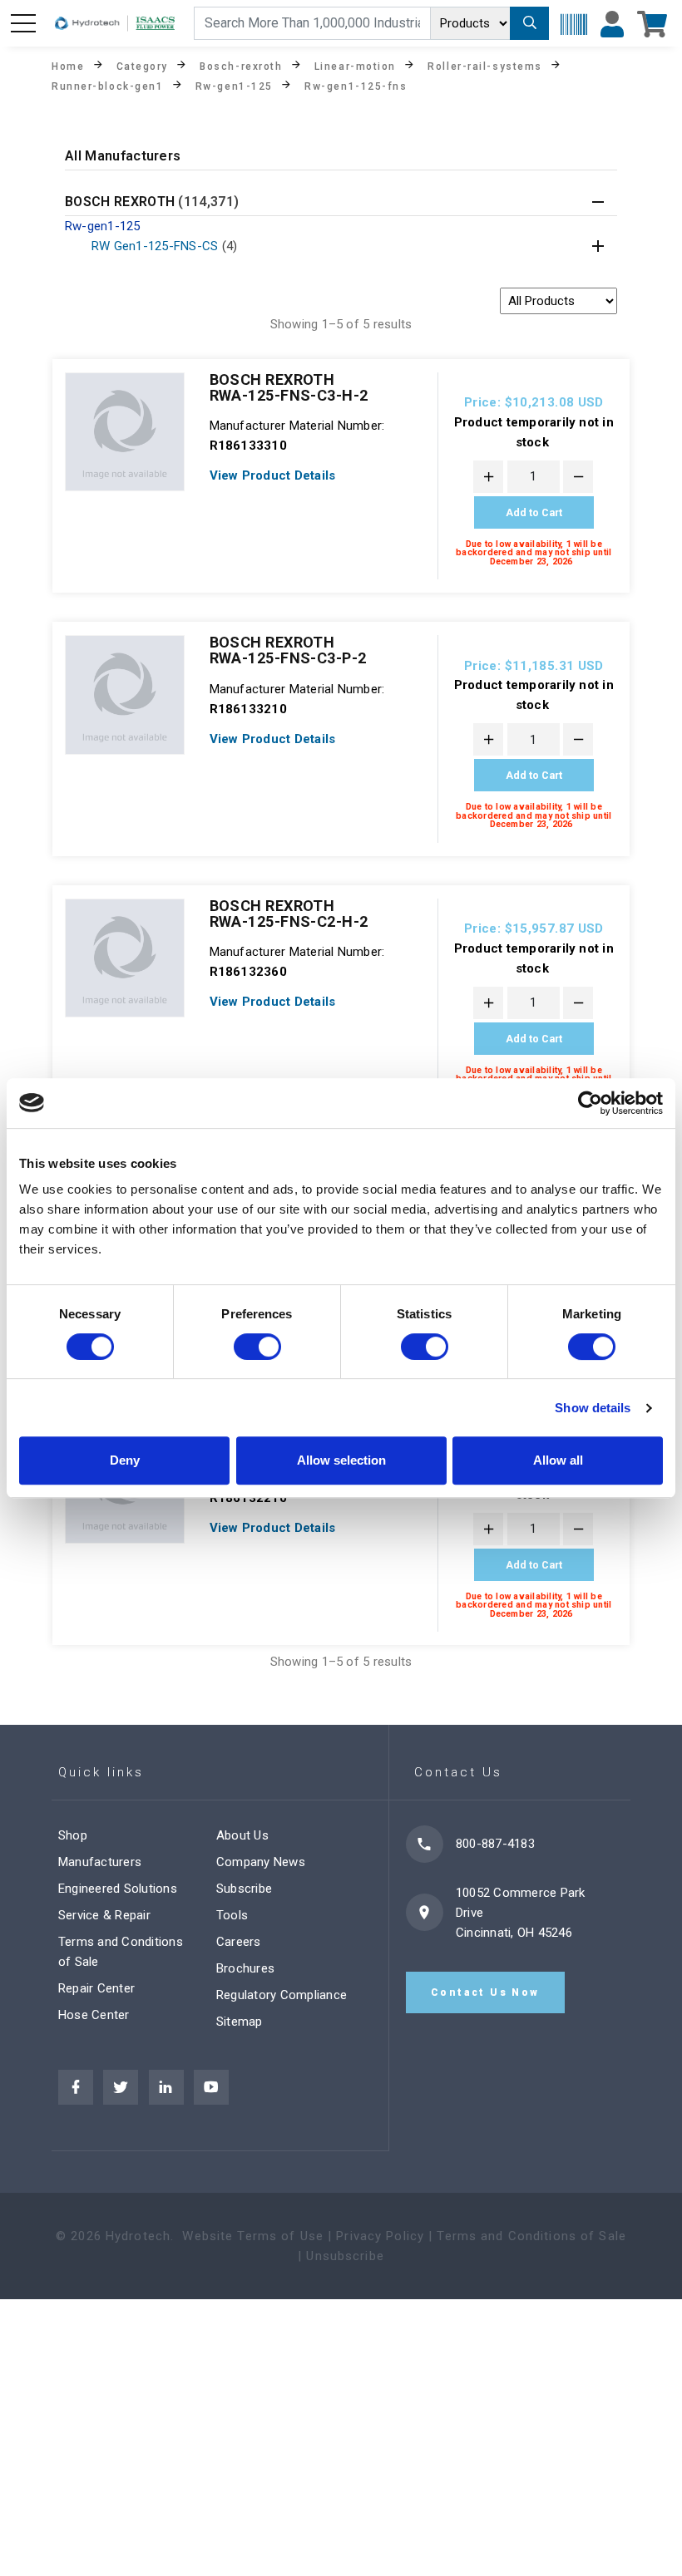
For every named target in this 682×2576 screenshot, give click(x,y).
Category (142, 66)
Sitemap (240, 2022)
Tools (232, 1915)
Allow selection (341, 1460)
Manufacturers (100, 1862)
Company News (261, 1862)
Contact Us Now (485, 1992)
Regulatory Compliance (282, 1995)
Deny (125, 1460)
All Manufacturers (123, 157)
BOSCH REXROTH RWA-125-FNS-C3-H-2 (289, 387)
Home (68, 66)
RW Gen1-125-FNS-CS (164, 246)
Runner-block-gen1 (108, 86)
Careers (239, 1942)
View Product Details (273, 475)
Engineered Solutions (118, 1889)
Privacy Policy (380, 2236)
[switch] (257, 1347)
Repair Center (96, 1988)
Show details (593, 1408)
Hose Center (94, 2015)
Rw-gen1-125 (234, 86)
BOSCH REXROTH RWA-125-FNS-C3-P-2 (288, 650)
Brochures (245, 1968)
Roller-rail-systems (485, 66)
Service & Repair (104, 1915)
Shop (73, 1835)
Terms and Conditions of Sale (531, 2236)
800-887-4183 (495, 1844)
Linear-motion (355, 66)
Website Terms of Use (253, 2236)
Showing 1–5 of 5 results (341, 324)
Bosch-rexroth (241, 66)
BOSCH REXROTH (152, 202)
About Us (242, 1835)
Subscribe (244, 1889)
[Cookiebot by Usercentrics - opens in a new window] (590, 1103)
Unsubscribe (345, 2256)
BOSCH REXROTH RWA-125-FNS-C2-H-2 (289, 914)
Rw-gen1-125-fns (356, 86)
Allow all (558, 1460)
